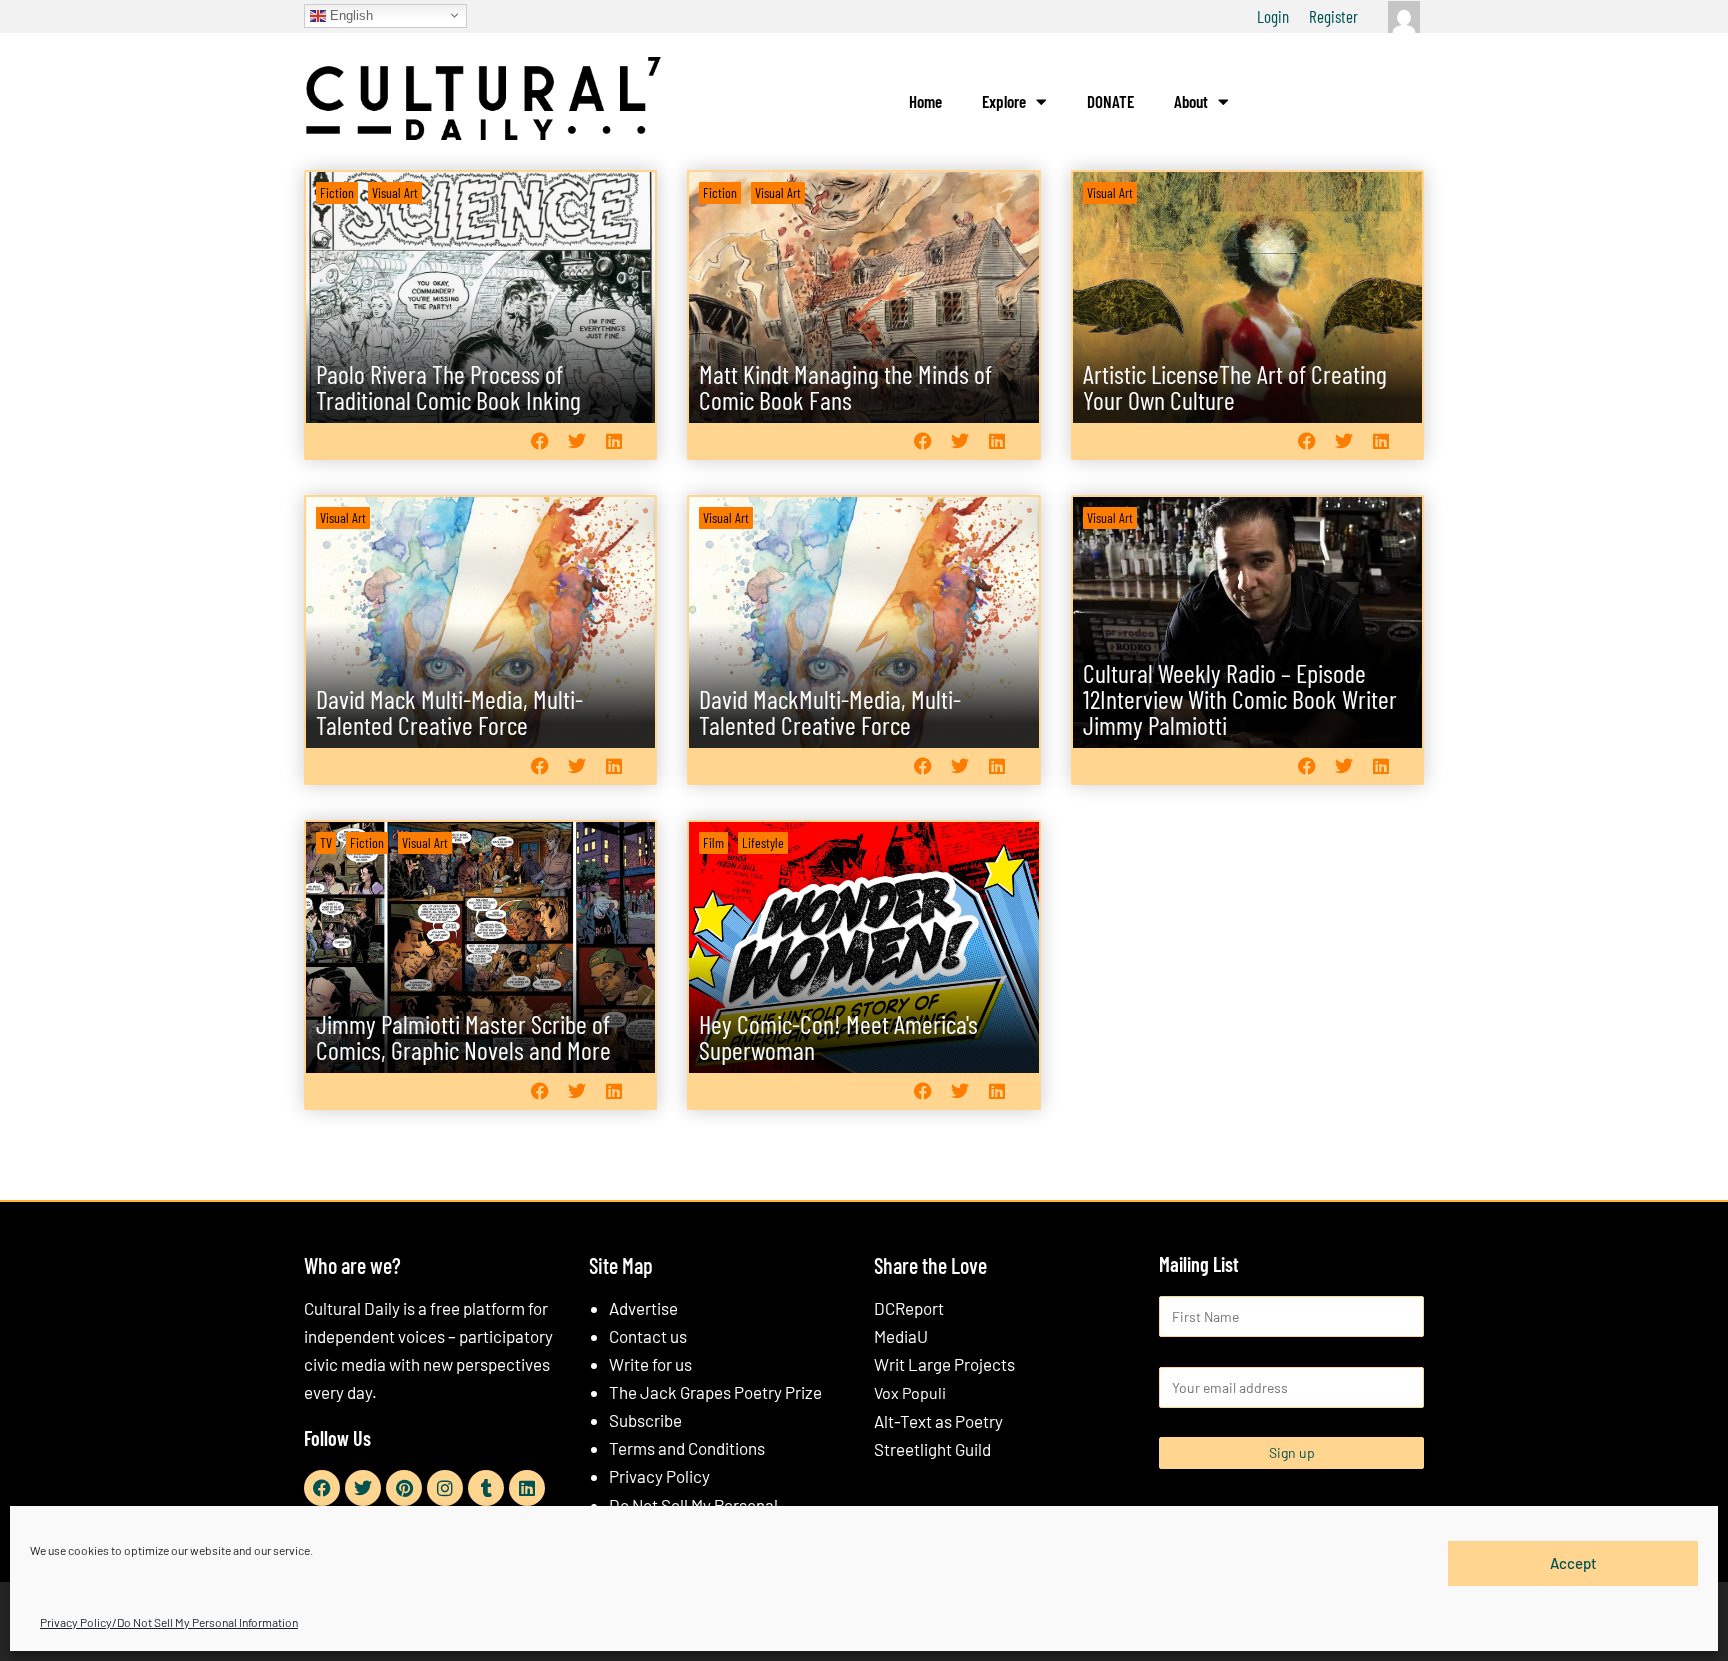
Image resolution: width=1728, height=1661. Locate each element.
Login (1273, 16)
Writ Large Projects (944, 1364)
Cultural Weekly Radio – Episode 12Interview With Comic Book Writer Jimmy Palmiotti (1240, 698)
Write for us (650, 1364)
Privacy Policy (659, 1476)
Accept (1573, 1563)
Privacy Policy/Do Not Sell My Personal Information (169, 1622)
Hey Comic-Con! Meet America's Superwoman (838, 1036)
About (1191, 101)
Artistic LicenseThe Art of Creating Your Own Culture (1235, 386)
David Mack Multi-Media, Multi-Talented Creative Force (449, 711)
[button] (539, 440)
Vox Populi (910, 1392)
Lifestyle (763, 842)
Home (925, 101)
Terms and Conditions (687, 1448)
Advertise (643, 1308)
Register (1333, 16)
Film (713, 842)
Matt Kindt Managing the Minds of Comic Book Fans (845, 386)
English (349, 14)
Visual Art (395, 192)
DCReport (909, 1308)
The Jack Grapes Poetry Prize (715, 1392)
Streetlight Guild (932, 1449)
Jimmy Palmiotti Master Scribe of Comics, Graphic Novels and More (463, 1036)
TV (326, 842)
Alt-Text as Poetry (938, 1421)
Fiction (337, 192)
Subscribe (645, 1420)
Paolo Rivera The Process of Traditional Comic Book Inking (448, 386)
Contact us (648, 1336)
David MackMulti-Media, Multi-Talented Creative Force (830, 711)
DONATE (1110, 101)
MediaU (901, 1336)
